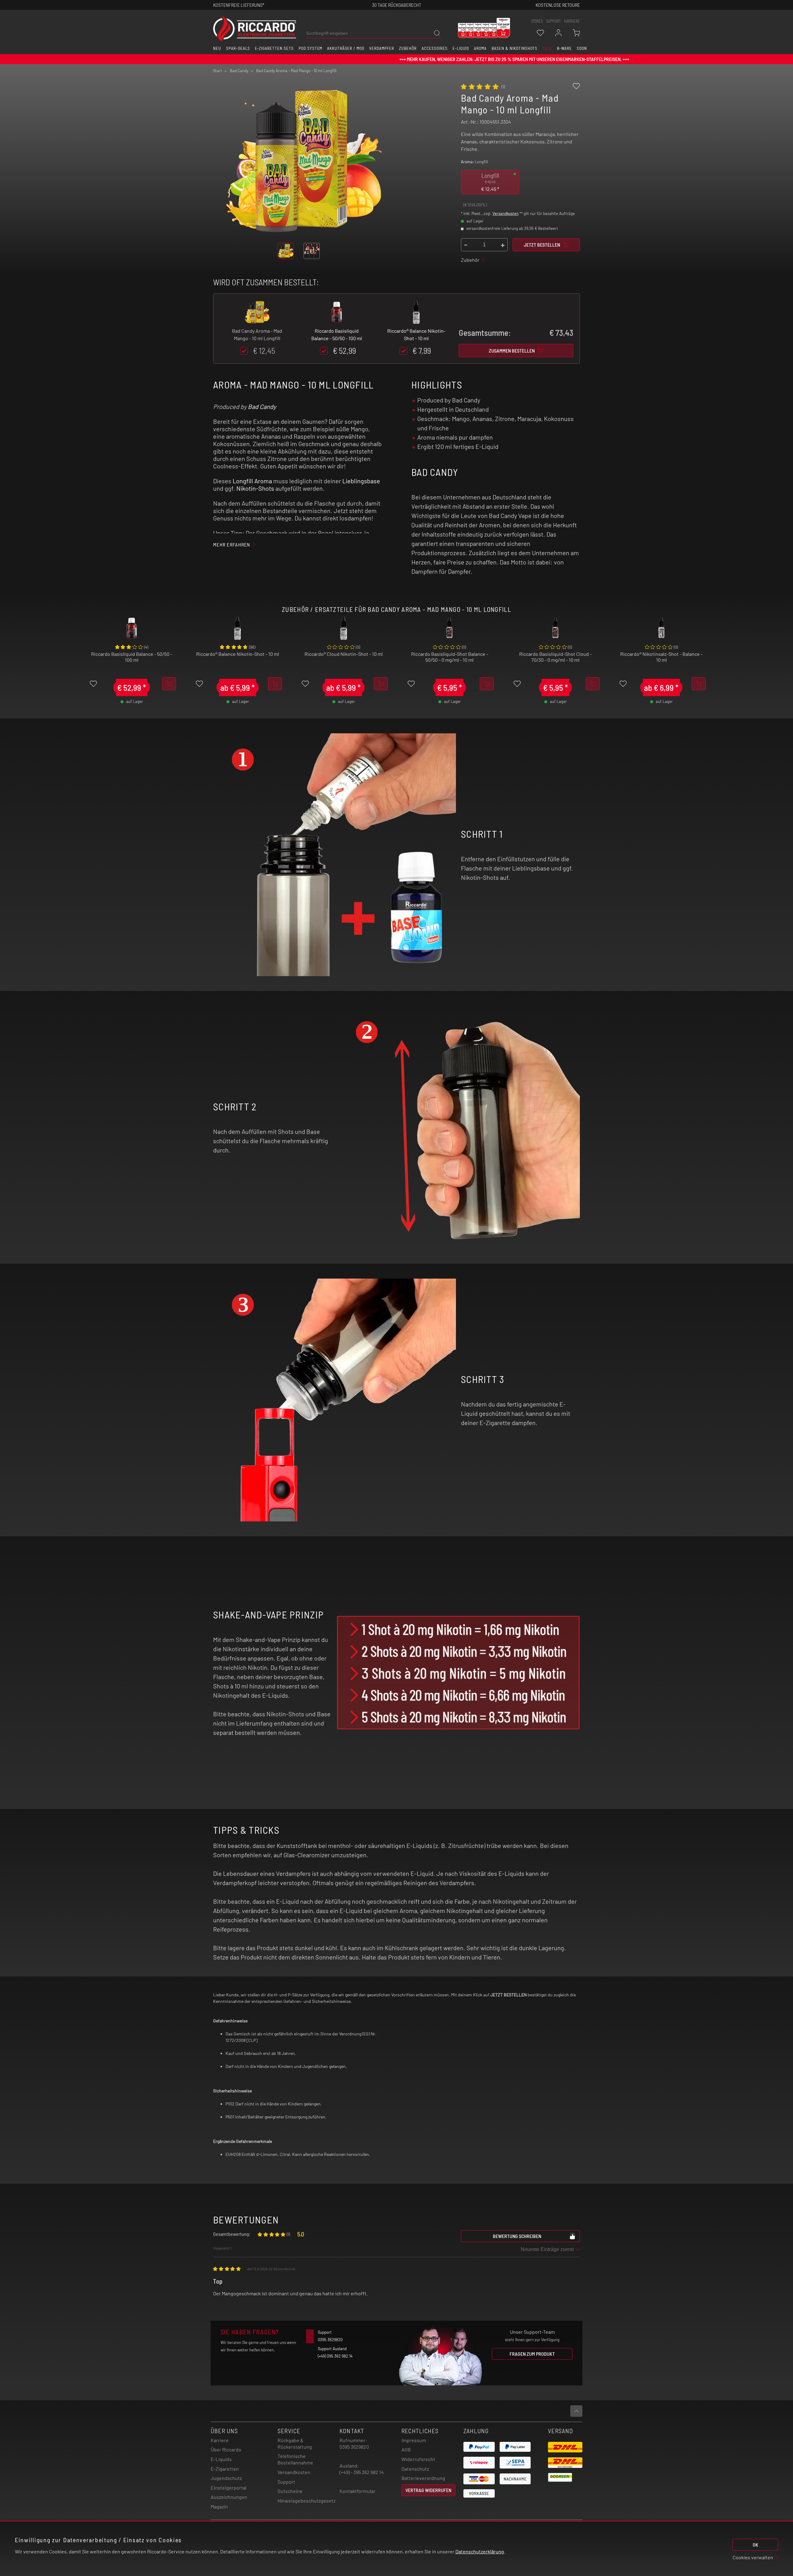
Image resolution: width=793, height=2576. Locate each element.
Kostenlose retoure (558, 5)
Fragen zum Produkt (532, 2354)
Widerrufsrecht (418, 2459)
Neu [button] (217, 48)
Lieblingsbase (361, 481)
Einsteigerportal (229, 2488)
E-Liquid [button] (461, 48)
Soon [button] (582, 48)
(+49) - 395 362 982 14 (362, 2472)
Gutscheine (290, 2491)
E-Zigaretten (225, 2469)
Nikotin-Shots (255, 488)
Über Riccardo (226, 2449)
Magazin (219, 2506)
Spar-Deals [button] (238, 48)
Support (286, 2482)
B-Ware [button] (564, 48)
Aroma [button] (480, 48)
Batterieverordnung (423, 2478)
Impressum (414, 2440)
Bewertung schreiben (517, 2236)
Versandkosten (506, 213)
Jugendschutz (226, 2478)
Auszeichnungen (229, 2497)
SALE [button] (547, 48)
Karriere (572, 21)
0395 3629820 (354, 2447)
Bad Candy (262, 406)
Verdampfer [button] (382, 48)
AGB (406, 2449)
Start (218, 71)
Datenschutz (415, 2469)
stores (537, 21)
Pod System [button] (311, 48)
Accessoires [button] (435, 48)
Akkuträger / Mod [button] (346, 48)
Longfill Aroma (252, 481)
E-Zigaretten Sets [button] (274, 48)
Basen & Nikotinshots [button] (515, 48)
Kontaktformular (357, 2491)
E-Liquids (221, 2459)
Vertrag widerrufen (428, 2490)
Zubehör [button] (408, 48)
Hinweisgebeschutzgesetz (307, 2501)
